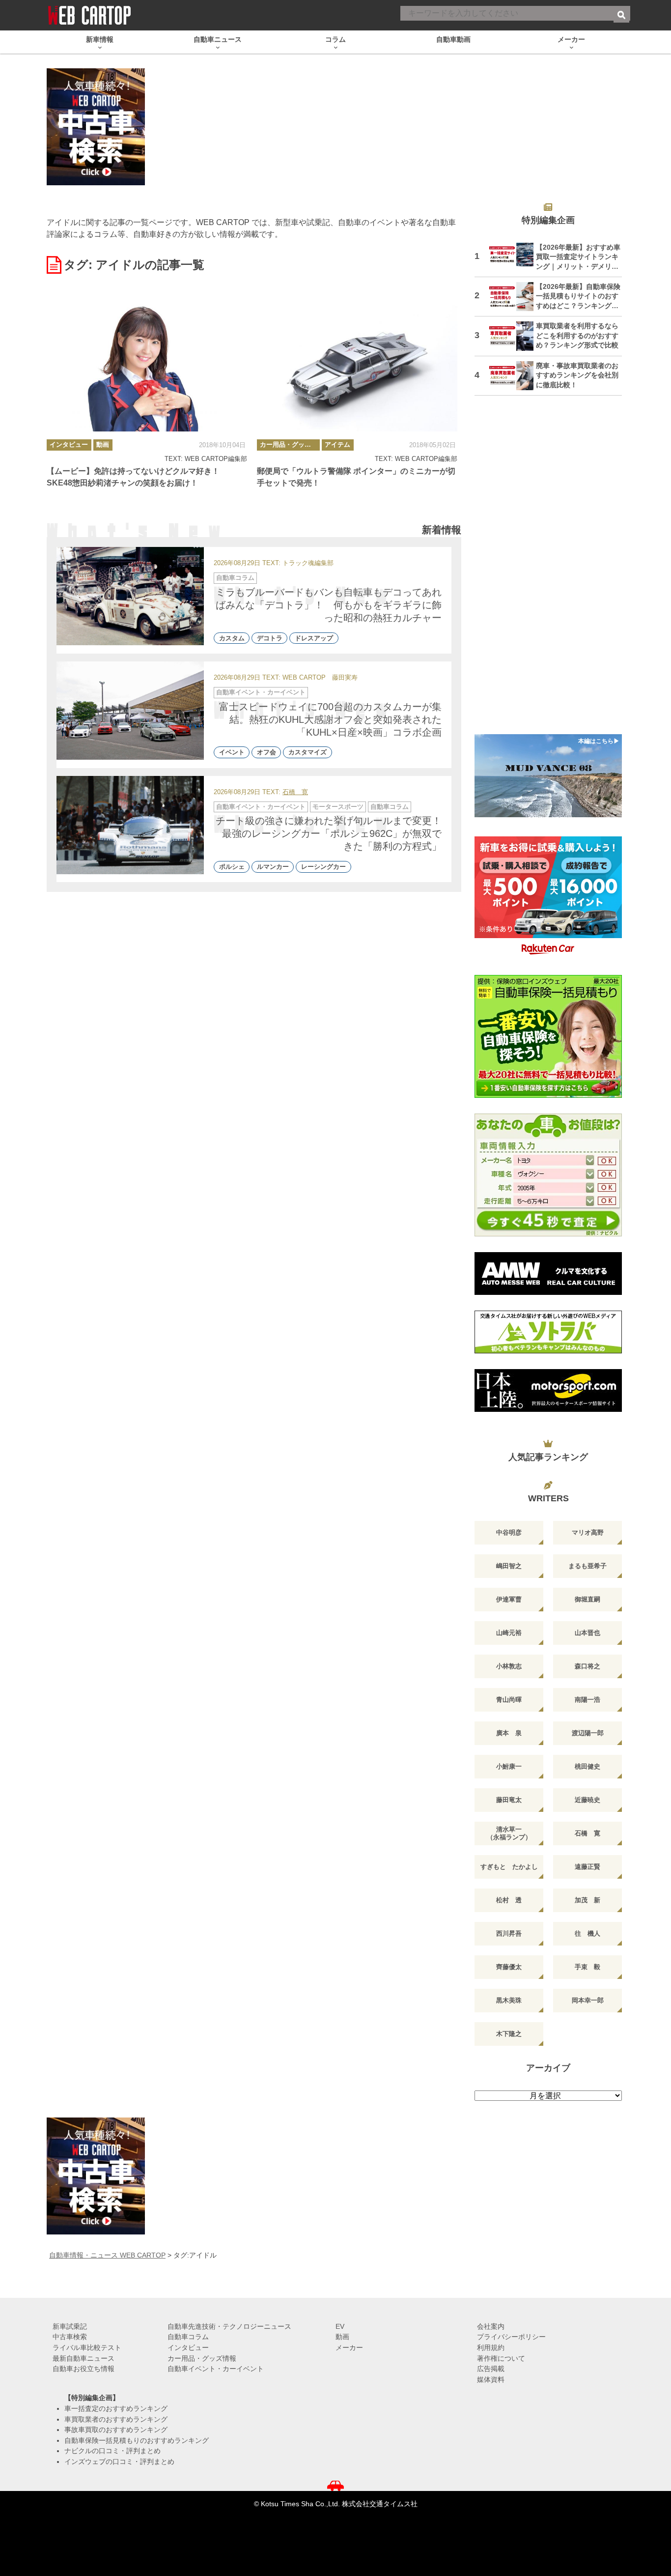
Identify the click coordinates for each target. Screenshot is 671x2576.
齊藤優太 (509, 1967)
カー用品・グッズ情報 (290, 444)
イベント (232, 753)
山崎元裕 (509, 1633)
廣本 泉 (509, 1733)
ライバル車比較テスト (87, 2347)
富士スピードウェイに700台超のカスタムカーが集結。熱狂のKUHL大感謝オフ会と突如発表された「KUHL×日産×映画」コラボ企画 (330, 719)
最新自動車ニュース (84, 2358)
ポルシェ (232, 867)
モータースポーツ (338, 807)
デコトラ (270, 638)
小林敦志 (509, 1666)
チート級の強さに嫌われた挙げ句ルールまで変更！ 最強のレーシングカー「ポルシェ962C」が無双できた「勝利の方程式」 (334, 833)
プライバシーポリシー (511, 2337)
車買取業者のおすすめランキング (116, 2419)
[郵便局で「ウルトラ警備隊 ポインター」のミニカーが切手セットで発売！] (357, 365)
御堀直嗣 (587, 1599)
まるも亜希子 (587, 1566)
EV (340, 2326)
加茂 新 (587, 1900)
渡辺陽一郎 (588, 1733)
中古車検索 (70, 2337)
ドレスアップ (314, 638)
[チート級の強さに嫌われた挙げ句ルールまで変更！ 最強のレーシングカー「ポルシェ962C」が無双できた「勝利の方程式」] (130, 825)
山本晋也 (587, 1633)
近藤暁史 (587, 1800)
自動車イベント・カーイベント (261, 692)
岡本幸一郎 (588, 2000)
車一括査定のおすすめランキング (116, 2408)
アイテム (337, 444)
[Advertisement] (548, 571)
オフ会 (266, 753)
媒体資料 (491, 2379)
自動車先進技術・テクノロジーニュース (229, 2326)
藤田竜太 (509, 1800)
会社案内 (491, 2326)
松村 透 (509, 1900)
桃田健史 (587, 1766)
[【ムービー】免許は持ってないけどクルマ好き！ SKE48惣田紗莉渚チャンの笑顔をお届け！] (147, 365)
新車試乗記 (70, 2326)
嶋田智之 (509, 1566)
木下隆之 (509, 2034)
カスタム (232, 638)
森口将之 (587, 1666)
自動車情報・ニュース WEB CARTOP (107, 2255)
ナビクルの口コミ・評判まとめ (112, 2451)
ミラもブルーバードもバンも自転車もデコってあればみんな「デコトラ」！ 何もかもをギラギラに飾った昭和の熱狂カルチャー (329, 605)
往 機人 (587, 1933)
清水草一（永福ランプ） (509, 1833)
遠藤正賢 (587, 1867)
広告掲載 (491, 2369)
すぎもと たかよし (509, 1867)
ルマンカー (273, 867)
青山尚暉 (509, 1700)
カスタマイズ (308, 753)
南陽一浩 (587, 1700)
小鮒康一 (509, 1766)
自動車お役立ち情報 (84, 2369)
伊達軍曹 (509, 1599)
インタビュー (69, 444)
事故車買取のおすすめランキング (116, 2430)
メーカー (349, 2347)
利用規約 (491, 2347)
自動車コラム (235, 578)
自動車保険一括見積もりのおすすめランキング (137, 2440)
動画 (103, 444)
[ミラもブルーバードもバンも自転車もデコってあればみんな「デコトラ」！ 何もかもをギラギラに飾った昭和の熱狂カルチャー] (130, 596)
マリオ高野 (588, 1532)
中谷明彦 (509, 1532)
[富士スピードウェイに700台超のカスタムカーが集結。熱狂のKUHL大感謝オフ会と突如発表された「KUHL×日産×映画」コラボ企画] (130, 711)
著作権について (501, 2358)
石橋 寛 (295, 792)
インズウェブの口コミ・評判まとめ (119, 2462)
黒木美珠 (509, 2000)
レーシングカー (323, 867)
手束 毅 (587, 1967)
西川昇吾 (509, 1933)
